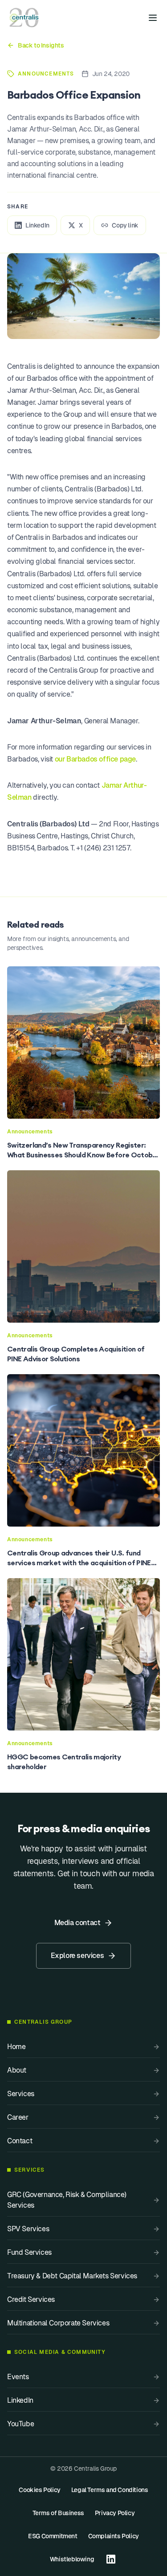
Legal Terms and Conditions (110, 2490)
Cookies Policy (39, 2490)
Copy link (125, 225)
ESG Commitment (53, 2536)
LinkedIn (37, 225)
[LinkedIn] (111, 2559)
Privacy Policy (115, 2513)
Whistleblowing (72, 2559)
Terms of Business (58, 2513)
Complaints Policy (114, 2536)
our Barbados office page (95, 759)
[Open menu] (153, 18)
